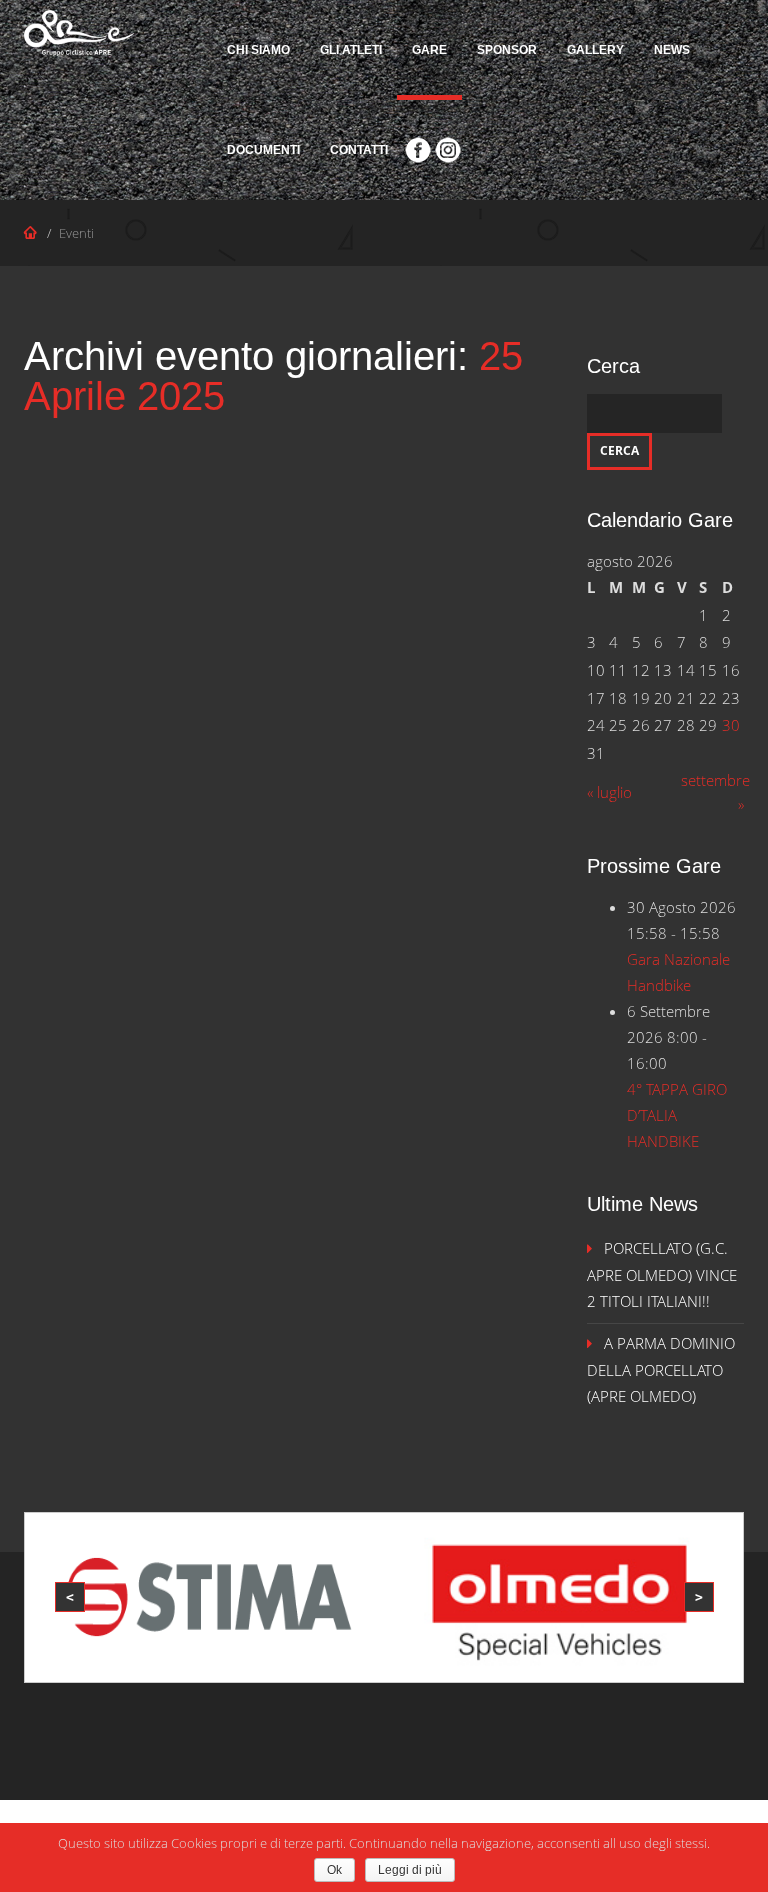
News (672, 50)
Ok (334, 1870)
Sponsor (507, 50)
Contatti (359, 150)
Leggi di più (410, 1870)
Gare (429, 50)
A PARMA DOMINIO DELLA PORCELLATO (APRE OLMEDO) (661, 1369)
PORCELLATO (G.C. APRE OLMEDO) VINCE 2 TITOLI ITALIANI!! (662, 1274)
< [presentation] (70, 1596)
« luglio (609, 792)
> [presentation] (699, 1596)
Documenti (263, 150)
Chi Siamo (258, 50)
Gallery (595, 50)
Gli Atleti (351, 50)
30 (731, 725)
